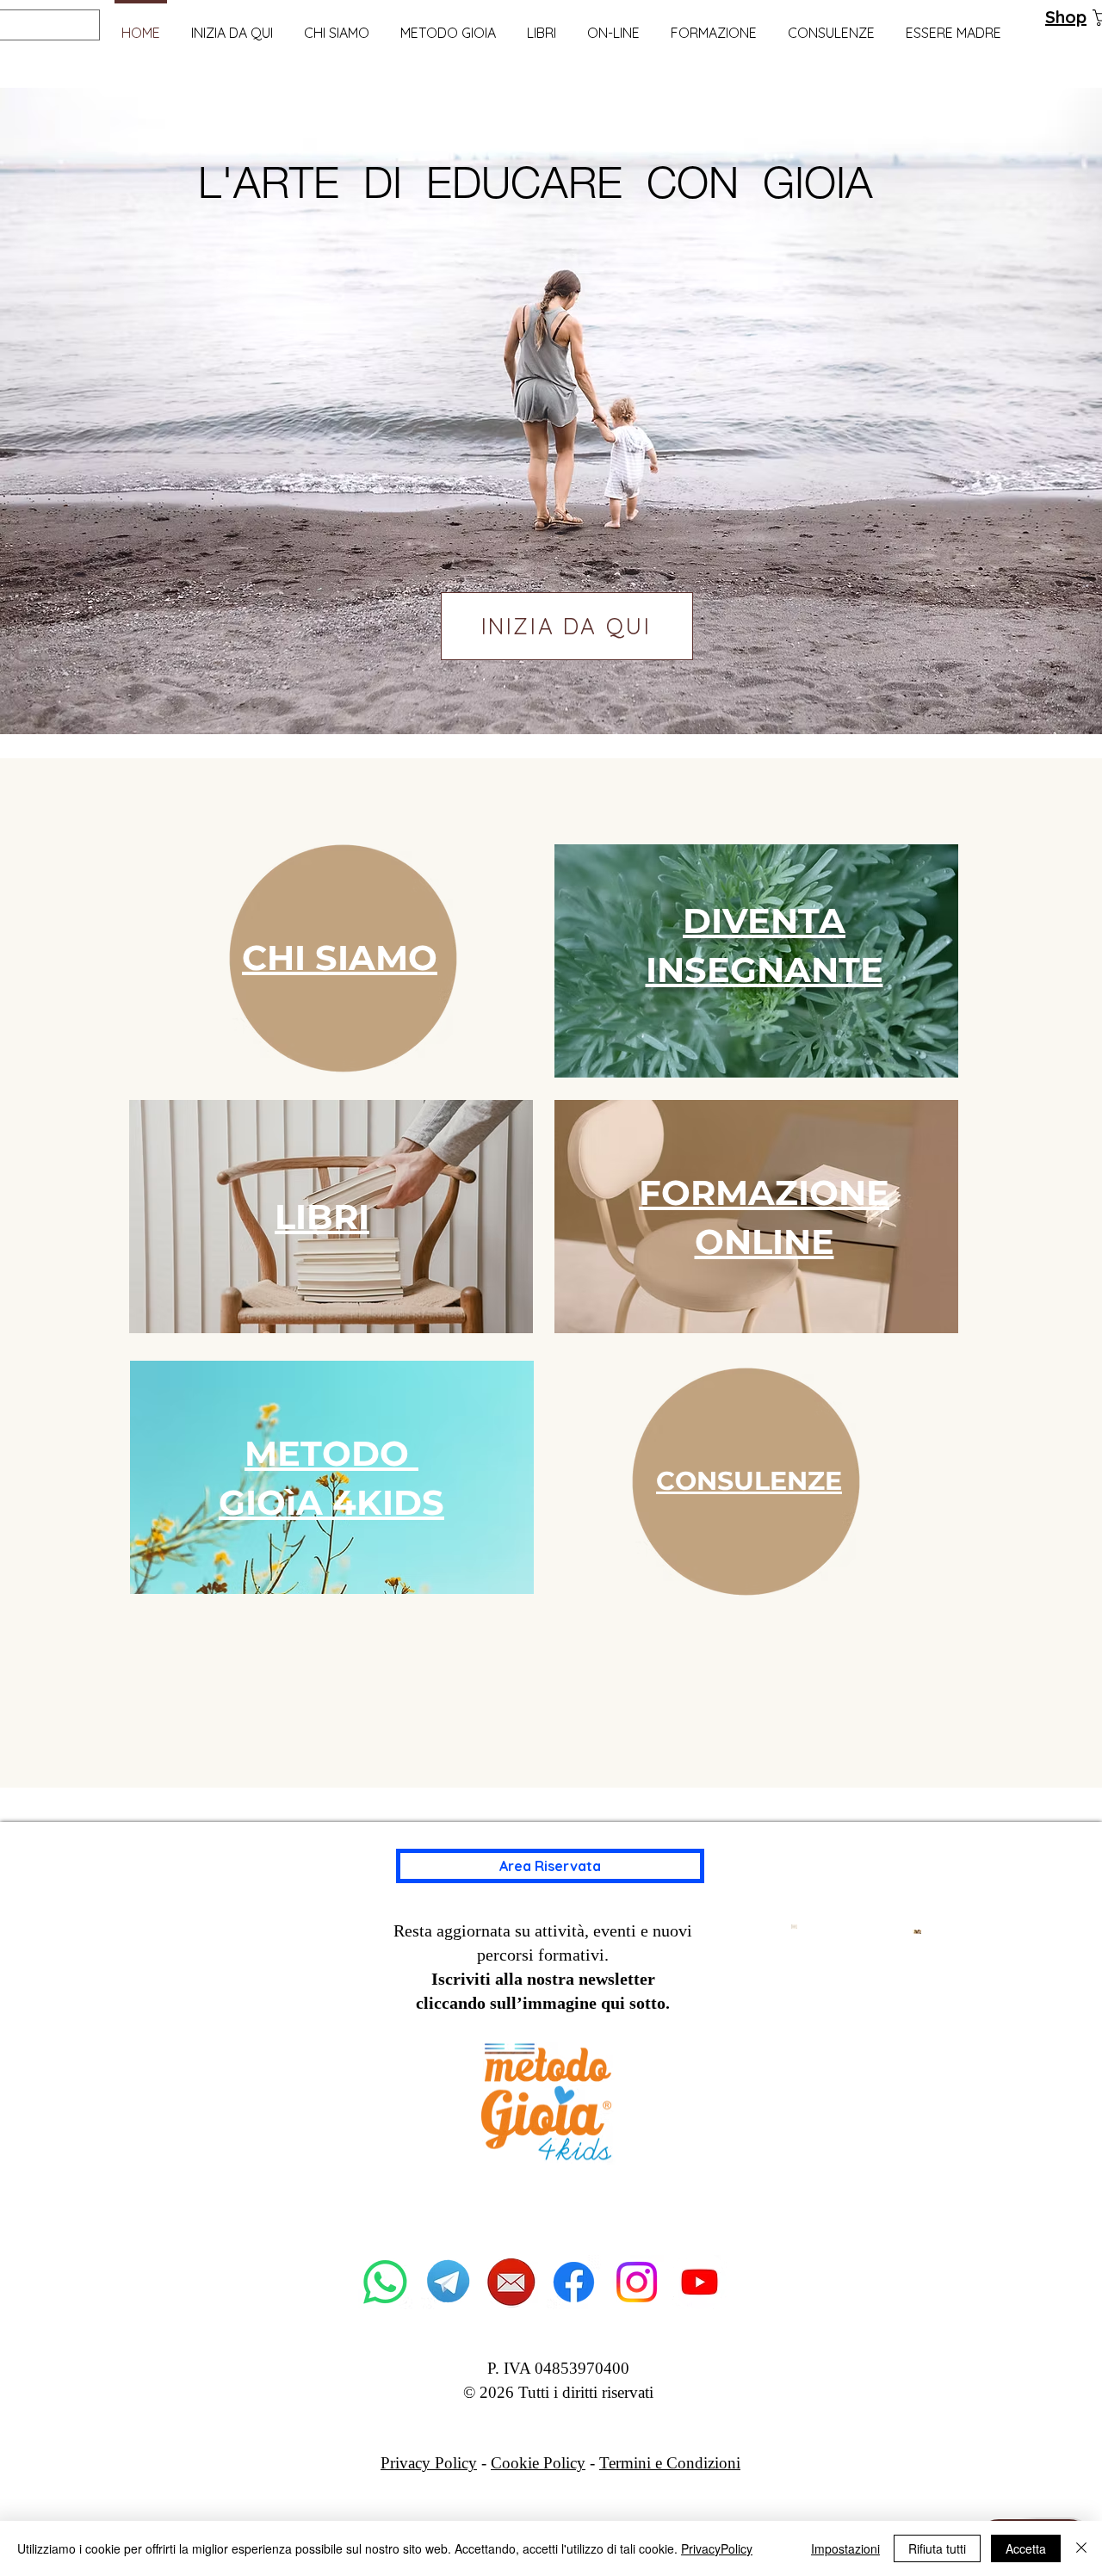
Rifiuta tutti (937, 2548)
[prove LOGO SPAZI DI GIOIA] (700, 2282)
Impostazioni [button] (845, 2548)
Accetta (1026, 2548)
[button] (448, 25)
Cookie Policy (538, 2463)
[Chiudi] (1081, 2548)
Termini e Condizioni (670, 2463)
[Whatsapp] (385, 2282)
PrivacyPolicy (717, 2548)
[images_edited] (511, 2282)
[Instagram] (637, 2282)
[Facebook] (574, 2282)
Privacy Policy (429, 2463)
